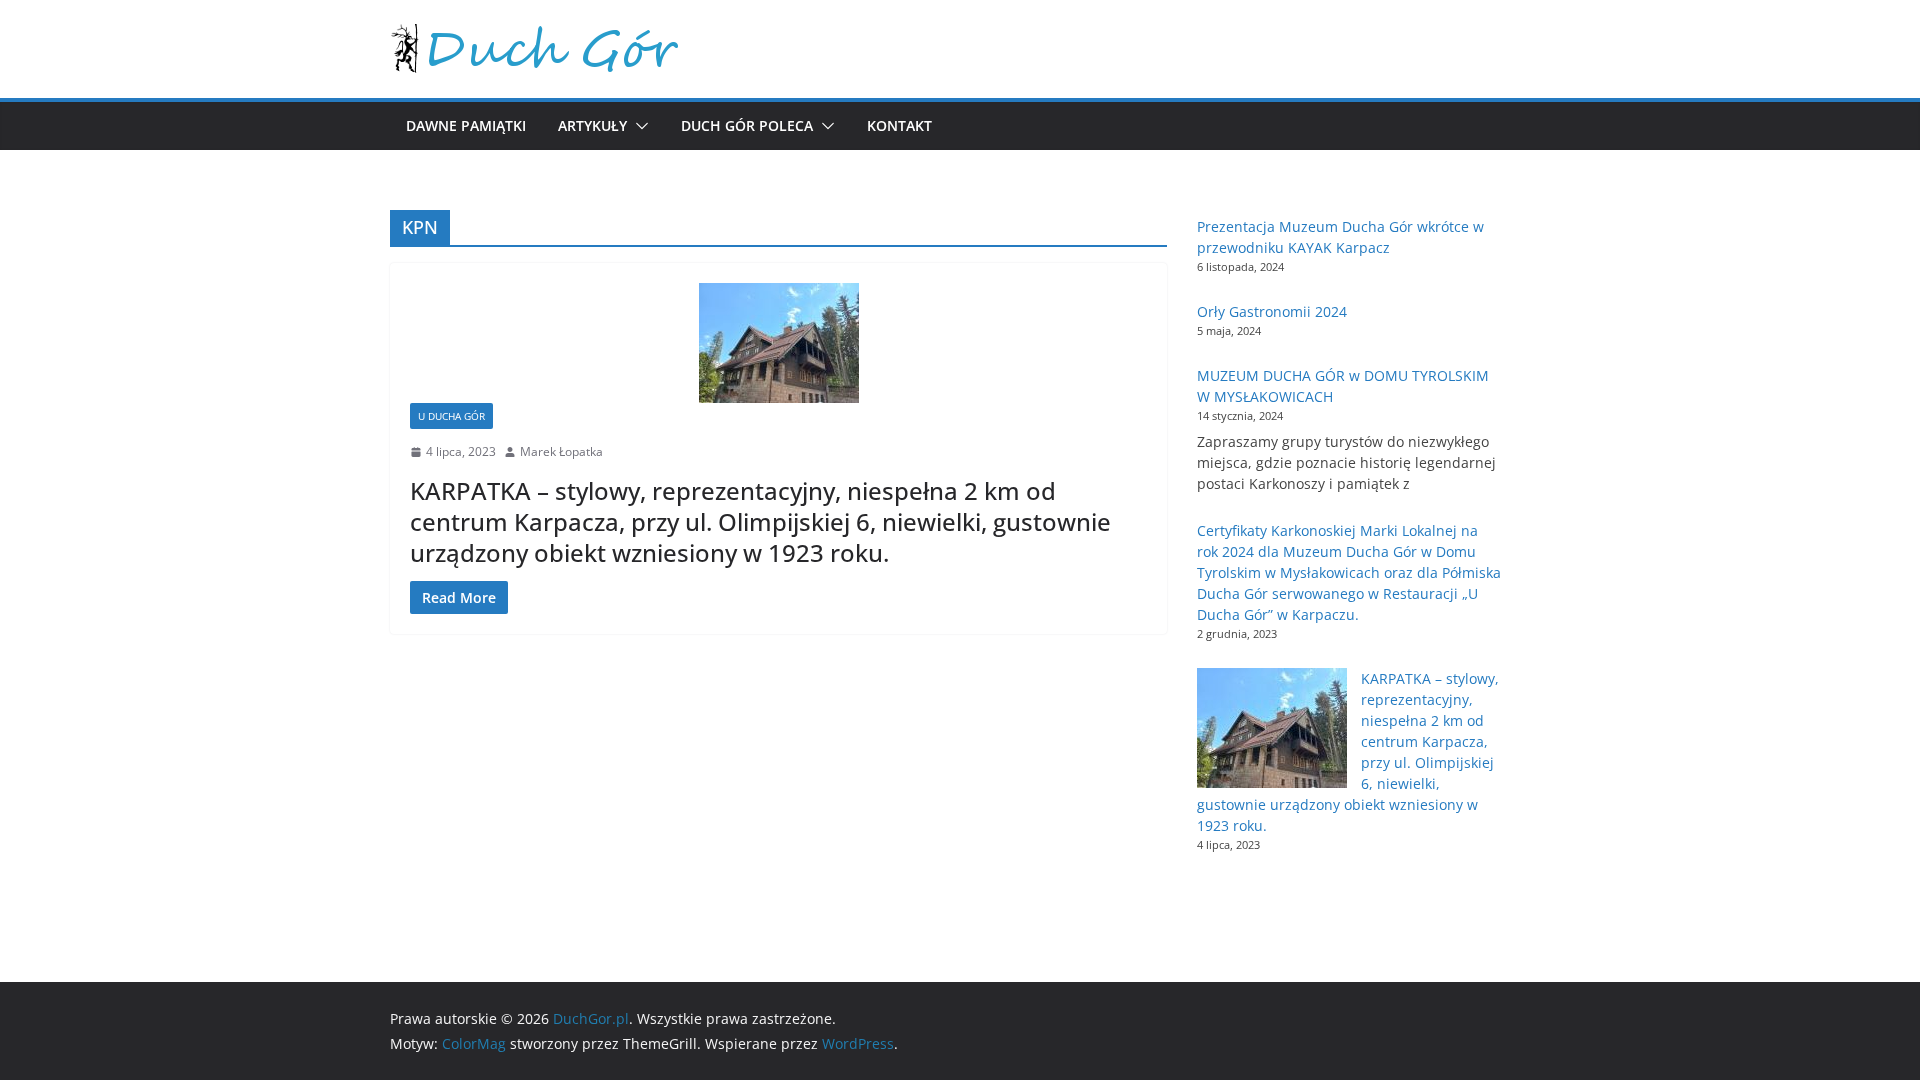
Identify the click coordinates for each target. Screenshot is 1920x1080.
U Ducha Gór (451, 416)
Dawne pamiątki (466, 125)
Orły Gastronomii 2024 (1272, 311)
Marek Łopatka (561, 451)
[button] (638, 126)
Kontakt (899, 125)
